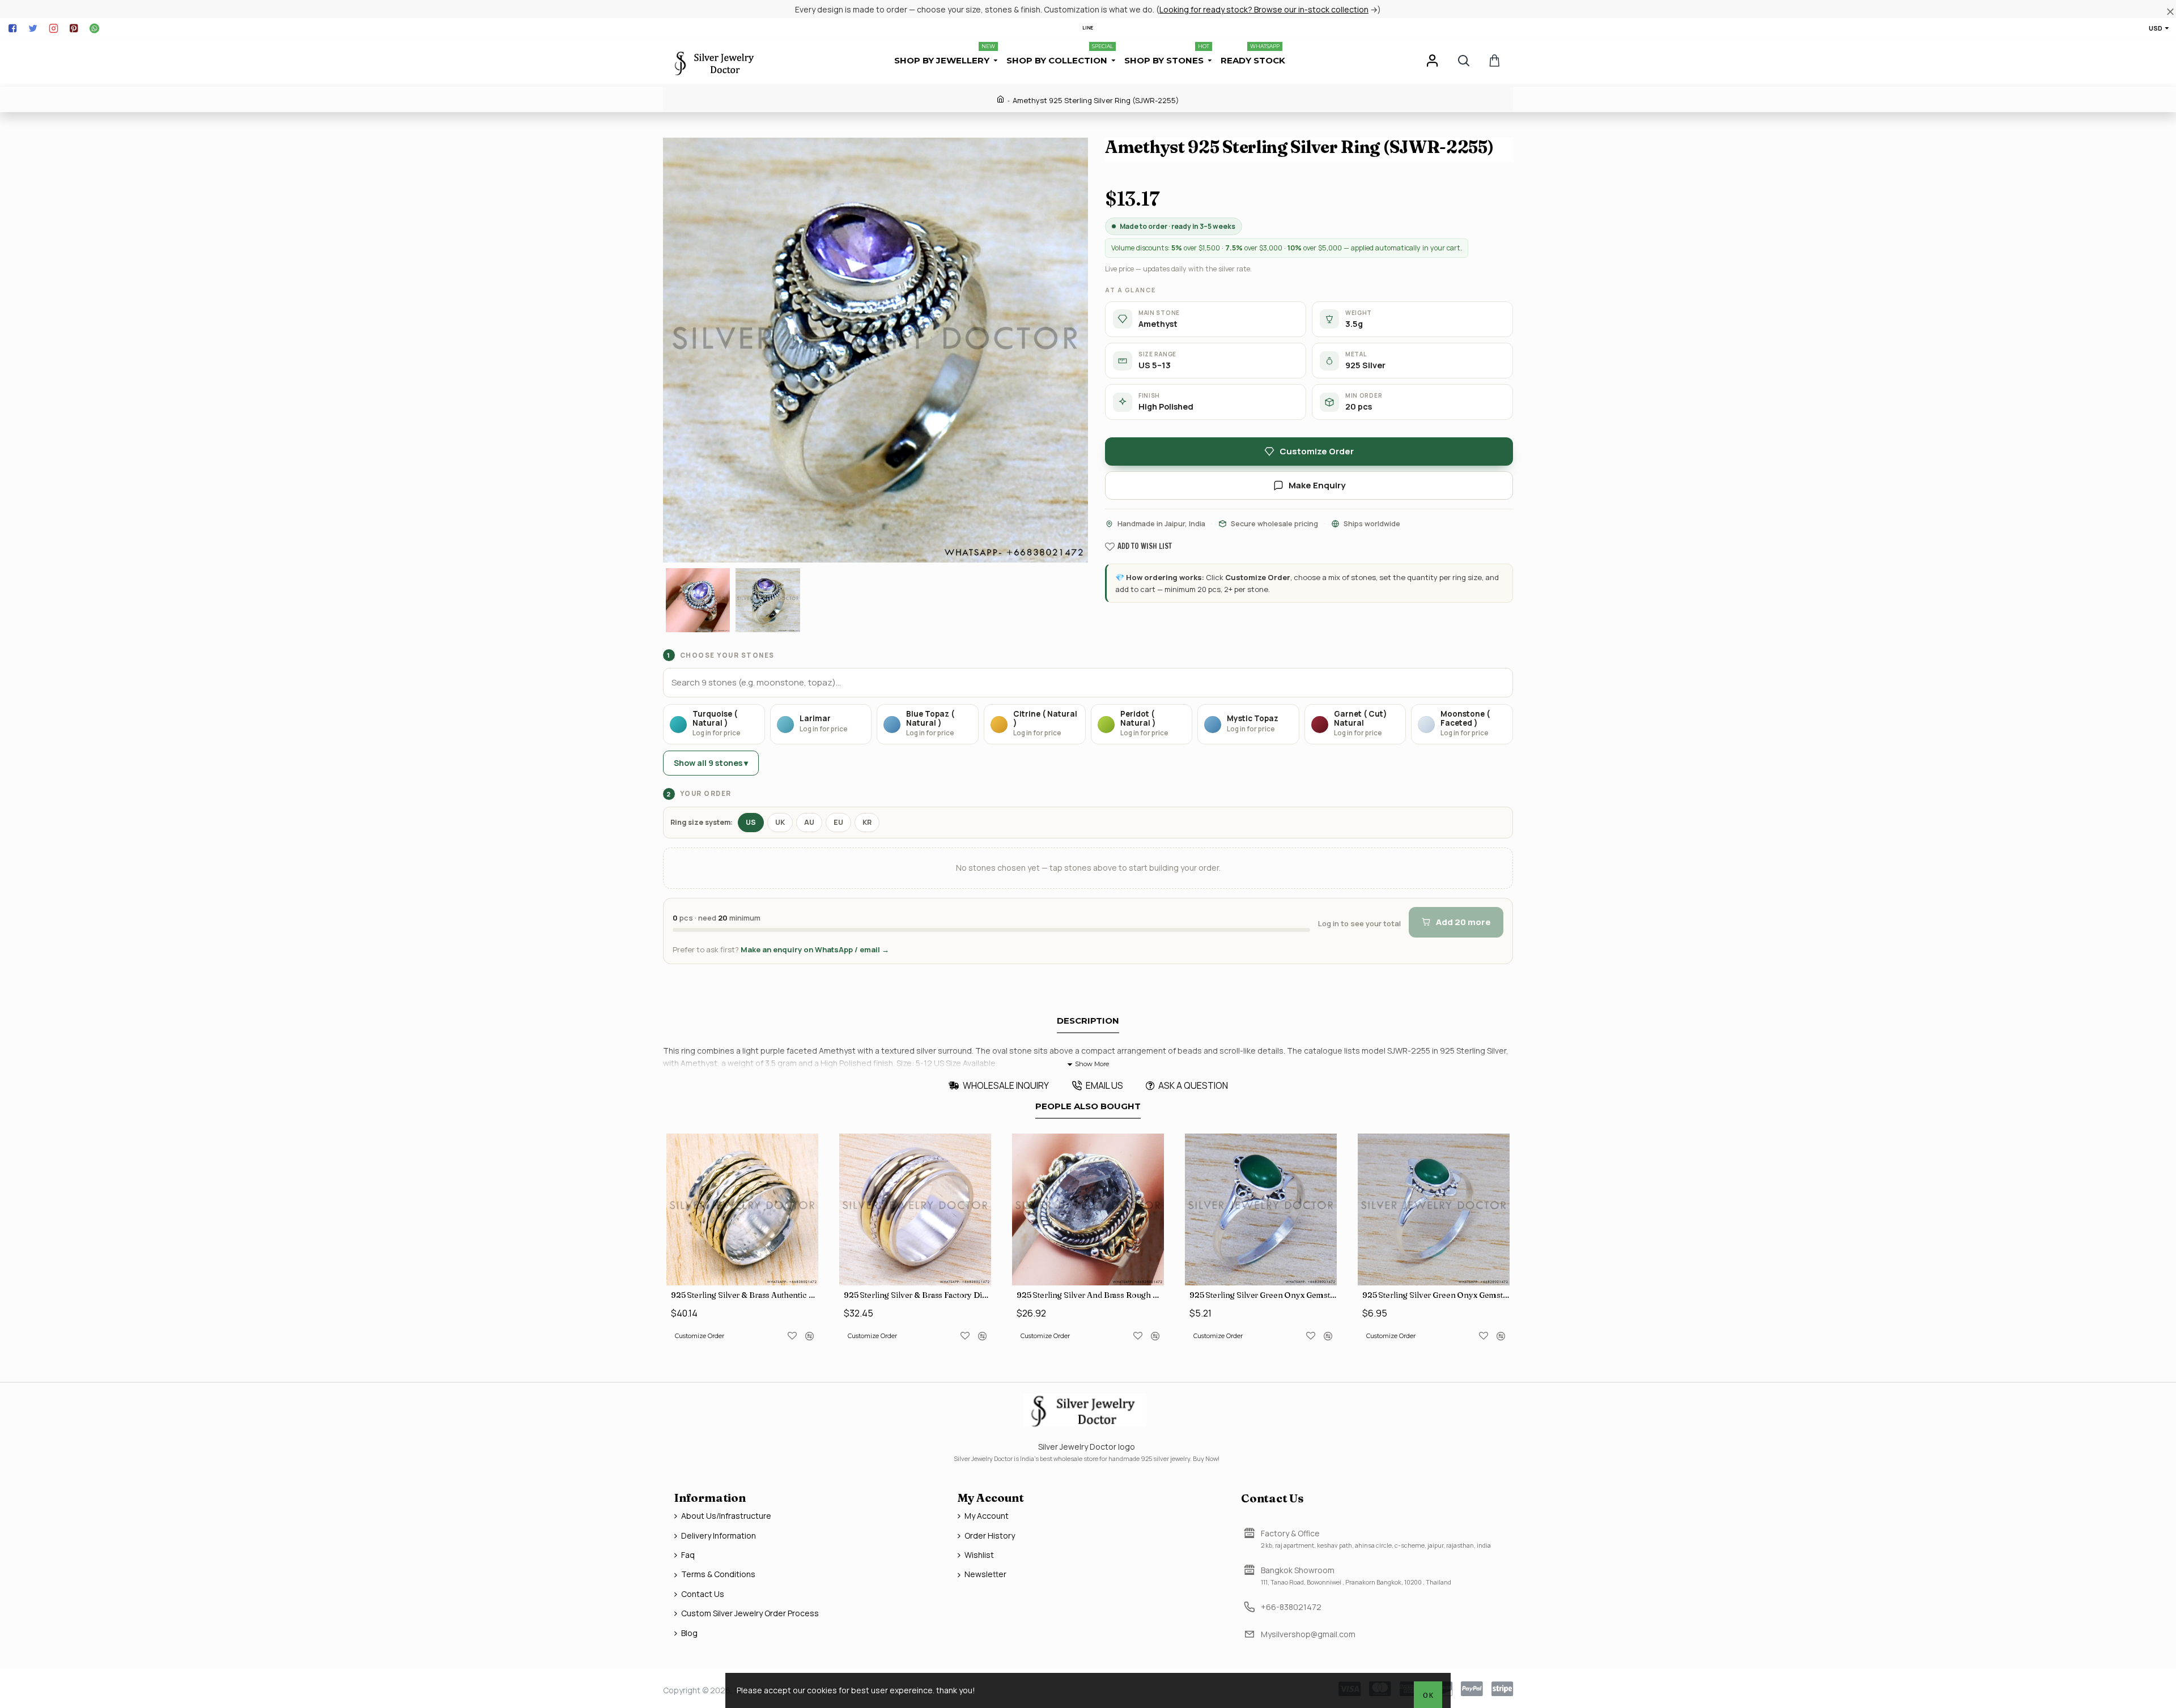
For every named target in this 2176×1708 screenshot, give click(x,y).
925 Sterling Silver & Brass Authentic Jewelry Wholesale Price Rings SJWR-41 (745, 1295)
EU (838, 822)
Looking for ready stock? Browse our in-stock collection (1264, 9)
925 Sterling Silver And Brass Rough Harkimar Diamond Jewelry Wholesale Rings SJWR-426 (1090, 1295)
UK (780, 822)
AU (809, 822)
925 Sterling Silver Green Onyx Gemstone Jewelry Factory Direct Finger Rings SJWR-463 (1436, 1295)
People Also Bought (1088, 1106)
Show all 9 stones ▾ (711, 763)
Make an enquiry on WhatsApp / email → (815, 949)
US (751, 822)
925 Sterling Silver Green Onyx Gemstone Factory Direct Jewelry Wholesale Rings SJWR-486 (1263, 1295)
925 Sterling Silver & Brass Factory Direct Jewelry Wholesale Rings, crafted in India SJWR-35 (917, 1295)
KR (867, 822)
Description (1088, 1021)
